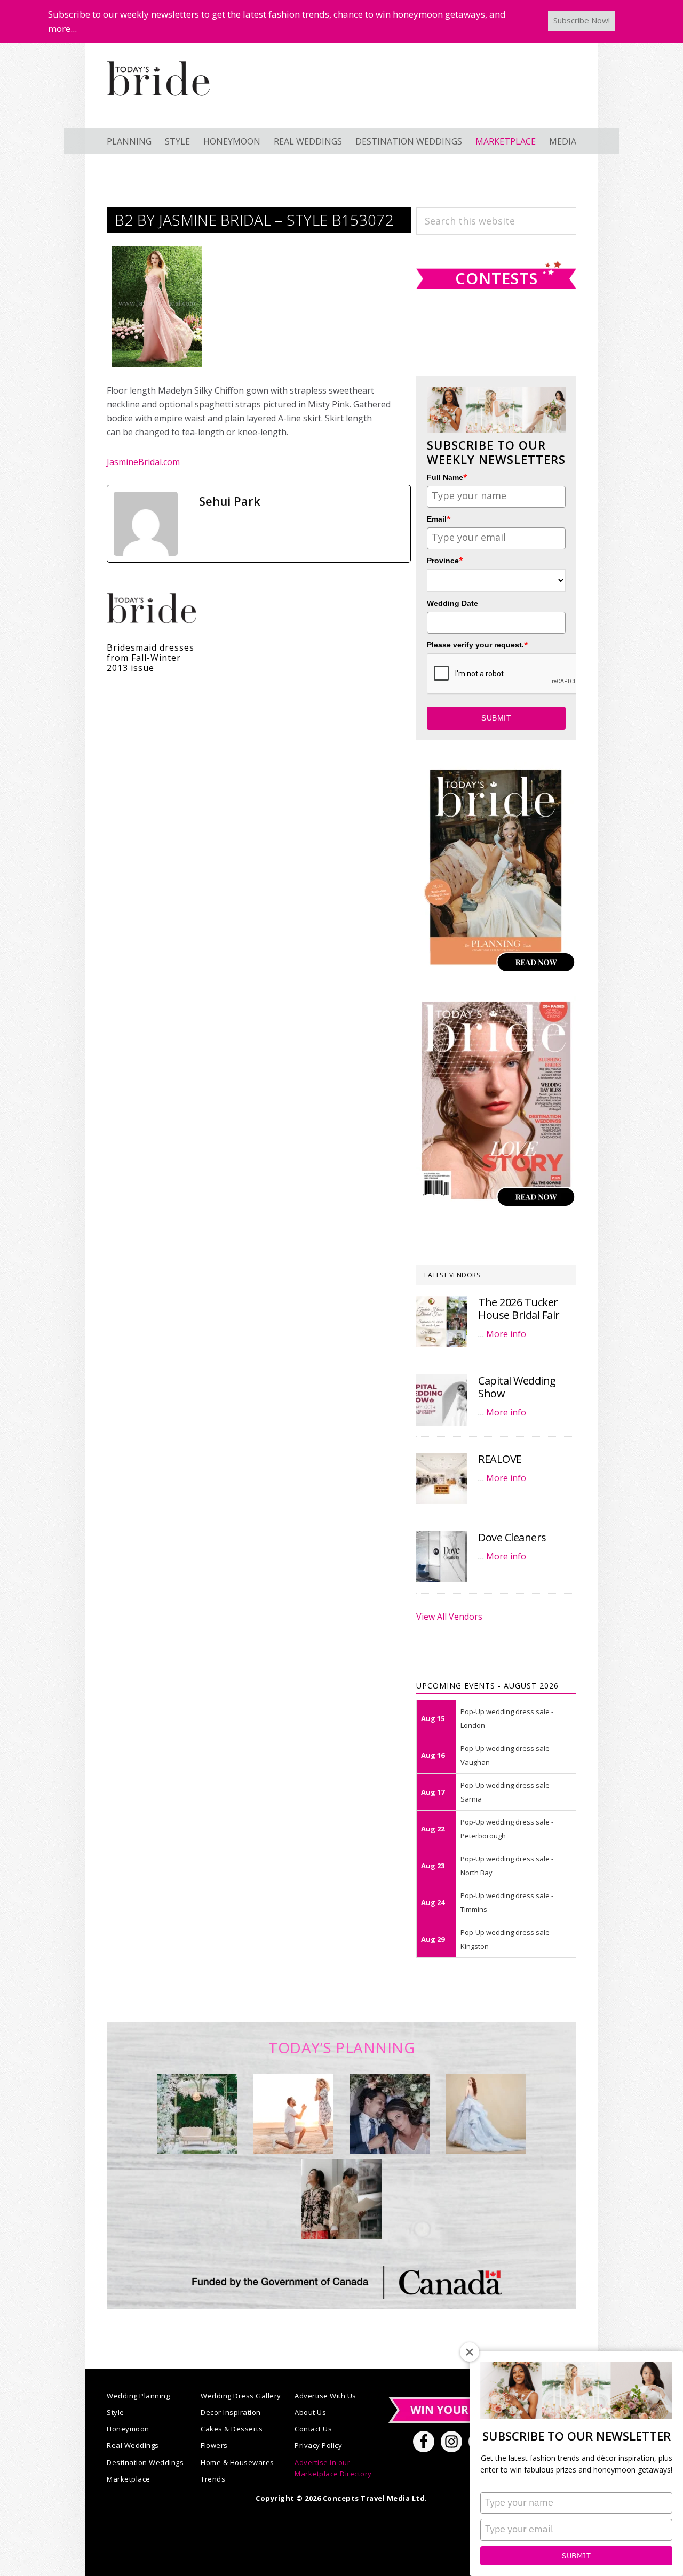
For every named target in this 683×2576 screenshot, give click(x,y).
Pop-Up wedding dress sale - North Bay (507, 1866)
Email (439, 519)
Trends (213, 2479)
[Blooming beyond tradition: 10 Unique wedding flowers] (390, 2114)
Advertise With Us (325, 2396)
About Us (310, 2412)
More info (506, 1334)
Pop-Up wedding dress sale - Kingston (507, 1939)
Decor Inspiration (231, 2412)
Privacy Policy (318, 2445)
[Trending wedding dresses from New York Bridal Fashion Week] (486, 2114)
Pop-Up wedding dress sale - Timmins (507, 1902)
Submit (576, 2556)
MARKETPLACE (506, 141)
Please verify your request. (478, 645)
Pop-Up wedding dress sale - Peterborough (507, 1829)
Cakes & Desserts (232, 2429)
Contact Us (313, 2429)
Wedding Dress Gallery (241, 2396)
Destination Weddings (145, 2462)
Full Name (447, 477)
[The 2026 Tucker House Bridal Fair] (442, 1322)
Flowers (214, 2445)
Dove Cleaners (512, 1537)
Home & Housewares (237, 2462)
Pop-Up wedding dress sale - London (507, 1718)
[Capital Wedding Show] (442, 1400)
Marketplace (129, 2479)
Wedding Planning (138, 2396)
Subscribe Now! (582, 20)
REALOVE (500, 1459)
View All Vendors (449, 1617)
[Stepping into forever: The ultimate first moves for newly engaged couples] (293, 2114)
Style (116, 2412)
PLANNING (129, 141)
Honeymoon (128, 2429)
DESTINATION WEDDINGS (409, 141)
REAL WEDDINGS (308, 141)
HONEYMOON (232, 141)
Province (445, 560)
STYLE (177, 141)
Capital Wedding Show (517, 1387)
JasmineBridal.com (143, 462)
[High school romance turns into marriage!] (341, 2199)
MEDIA (563, 141)
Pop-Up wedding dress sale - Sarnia (507, 1792)
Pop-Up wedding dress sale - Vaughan (507, 1755)
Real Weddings (133, 2445)
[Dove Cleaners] (442, 1557)
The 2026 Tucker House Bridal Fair (519, 1309)
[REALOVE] (442, 1478)
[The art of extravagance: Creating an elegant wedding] (197, 2114)
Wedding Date (452, 603)
